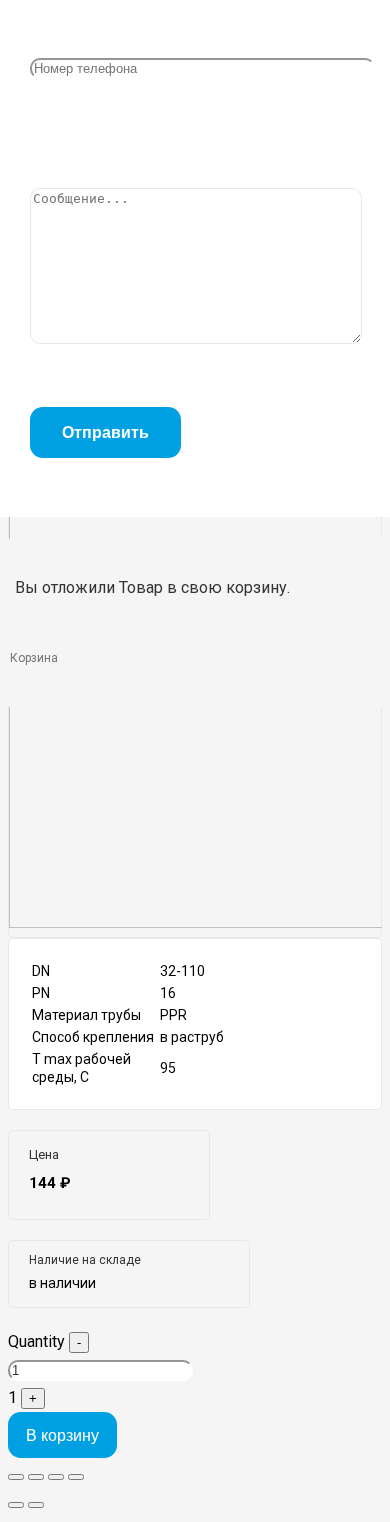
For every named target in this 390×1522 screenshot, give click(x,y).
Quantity (36, 1341)
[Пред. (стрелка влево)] (16, 1505)
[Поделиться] (36, 1477)
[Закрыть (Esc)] (16, 1477)
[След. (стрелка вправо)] (36, 1505)
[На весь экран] (56, 1477)
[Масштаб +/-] (76, 1477)
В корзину (62, 1435)
